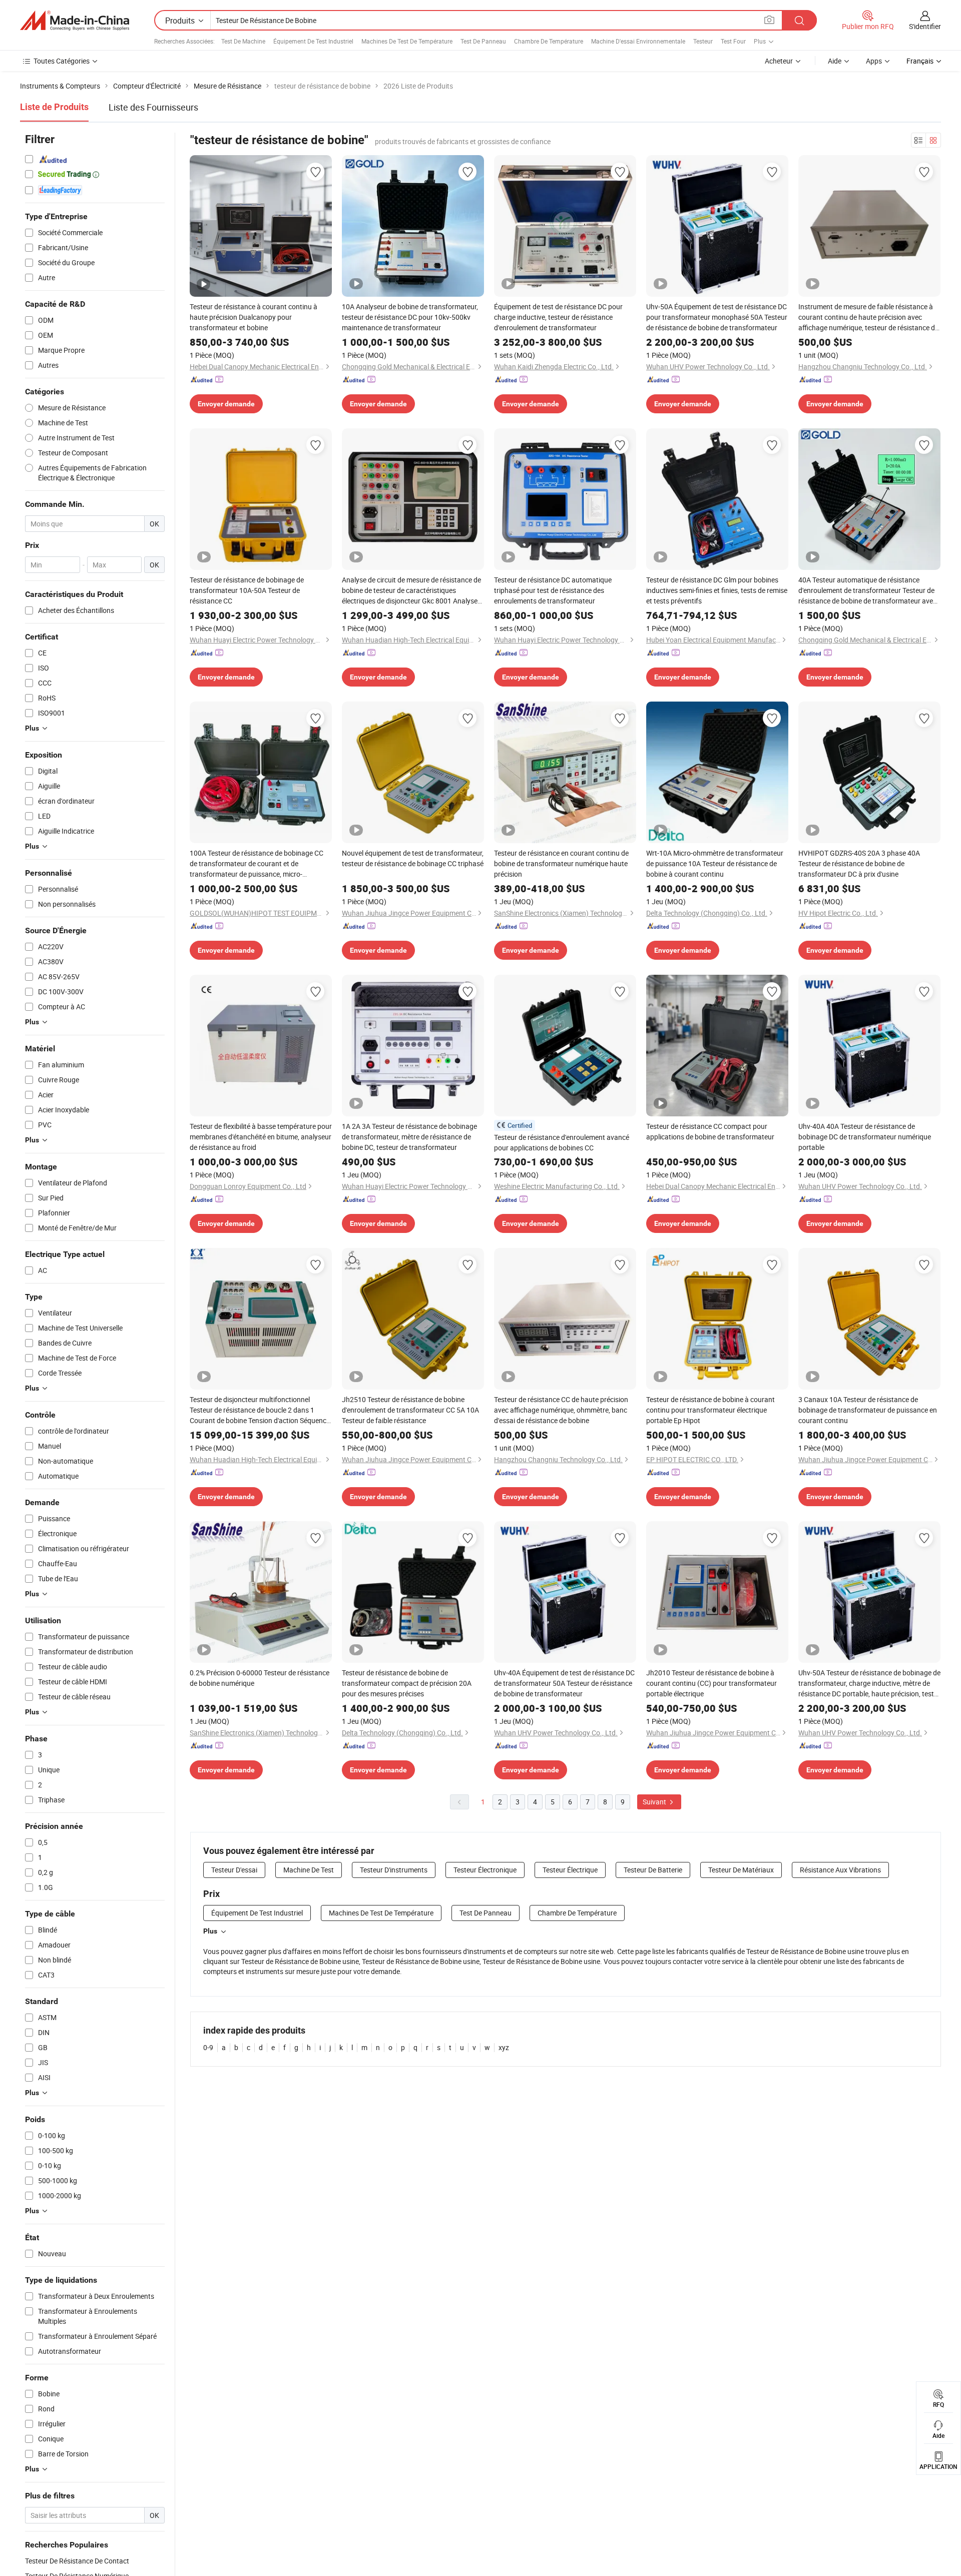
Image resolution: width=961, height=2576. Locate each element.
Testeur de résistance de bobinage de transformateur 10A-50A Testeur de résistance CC (247, 590)
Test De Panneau (483, 41)
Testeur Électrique (570, 1870)
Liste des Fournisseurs (153, 107)
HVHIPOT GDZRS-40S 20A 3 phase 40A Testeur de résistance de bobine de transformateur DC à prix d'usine (859, 863)
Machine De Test (309, 1870)
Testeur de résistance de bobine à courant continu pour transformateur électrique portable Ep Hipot (710, 1410)
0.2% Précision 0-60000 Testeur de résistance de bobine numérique (260, 1678)
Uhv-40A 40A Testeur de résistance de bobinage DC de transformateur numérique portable (865, 1137)
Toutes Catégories (62, 61)
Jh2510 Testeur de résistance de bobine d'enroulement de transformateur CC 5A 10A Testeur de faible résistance (410, 1410)
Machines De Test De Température (407, 41)
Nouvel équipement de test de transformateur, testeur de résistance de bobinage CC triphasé (413, 858)
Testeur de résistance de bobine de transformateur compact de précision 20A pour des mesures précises (407, 1683)
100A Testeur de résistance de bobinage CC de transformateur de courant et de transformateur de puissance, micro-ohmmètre (257, 864)
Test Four (733, 41)
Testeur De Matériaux (741, 1870)
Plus (210, 1931)
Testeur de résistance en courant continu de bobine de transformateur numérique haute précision (561, 863)
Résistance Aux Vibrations (840, 1870)
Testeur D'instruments (394, 1870)
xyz (504, 2047)
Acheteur (779, 61)
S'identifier (925, 26)
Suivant (655, 1802)
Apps (874, 61)
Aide (835, 61)
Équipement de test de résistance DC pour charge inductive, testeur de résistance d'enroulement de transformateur (558, 317)
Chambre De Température (549, 41)
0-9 (208, 2047)
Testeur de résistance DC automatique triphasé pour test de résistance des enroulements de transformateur (553, 590)
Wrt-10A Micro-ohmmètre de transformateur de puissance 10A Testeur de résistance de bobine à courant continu (715, 863)
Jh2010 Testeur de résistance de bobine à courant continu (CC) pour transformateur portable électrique (711, 1683)
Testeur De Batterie (653, 1870)
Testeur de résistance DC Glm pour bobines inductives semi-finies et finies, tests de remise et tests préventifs (717, 590)
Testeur (703, 41)
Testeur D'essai (234, 1870)
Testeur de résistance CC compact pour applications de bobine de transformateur (710, 1131)
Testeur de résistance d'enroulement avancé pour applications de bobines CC (562, 1142)
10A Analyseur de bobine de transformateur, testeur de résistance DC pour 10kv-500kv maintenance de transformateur (410, 317)
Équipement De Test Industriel (313, 41)
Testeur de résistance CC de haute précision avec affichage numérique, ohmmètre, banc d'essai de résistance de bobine (561, 1410)
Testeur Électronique (485, 1870)
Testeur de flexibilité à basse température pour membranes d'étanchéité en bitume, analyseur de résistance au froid (261, 1137)
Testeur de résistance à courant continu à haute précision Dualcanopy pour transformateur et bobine (254, 317)
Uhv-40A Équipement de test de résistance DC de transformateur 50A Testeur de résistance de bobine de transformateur (564, 1683)
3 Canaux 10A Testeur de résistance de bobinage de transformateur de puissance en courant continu (868, 1410)
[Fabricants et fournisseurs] (75, 21)
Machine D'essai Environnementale (638, 41)
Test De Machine (243, 41)
